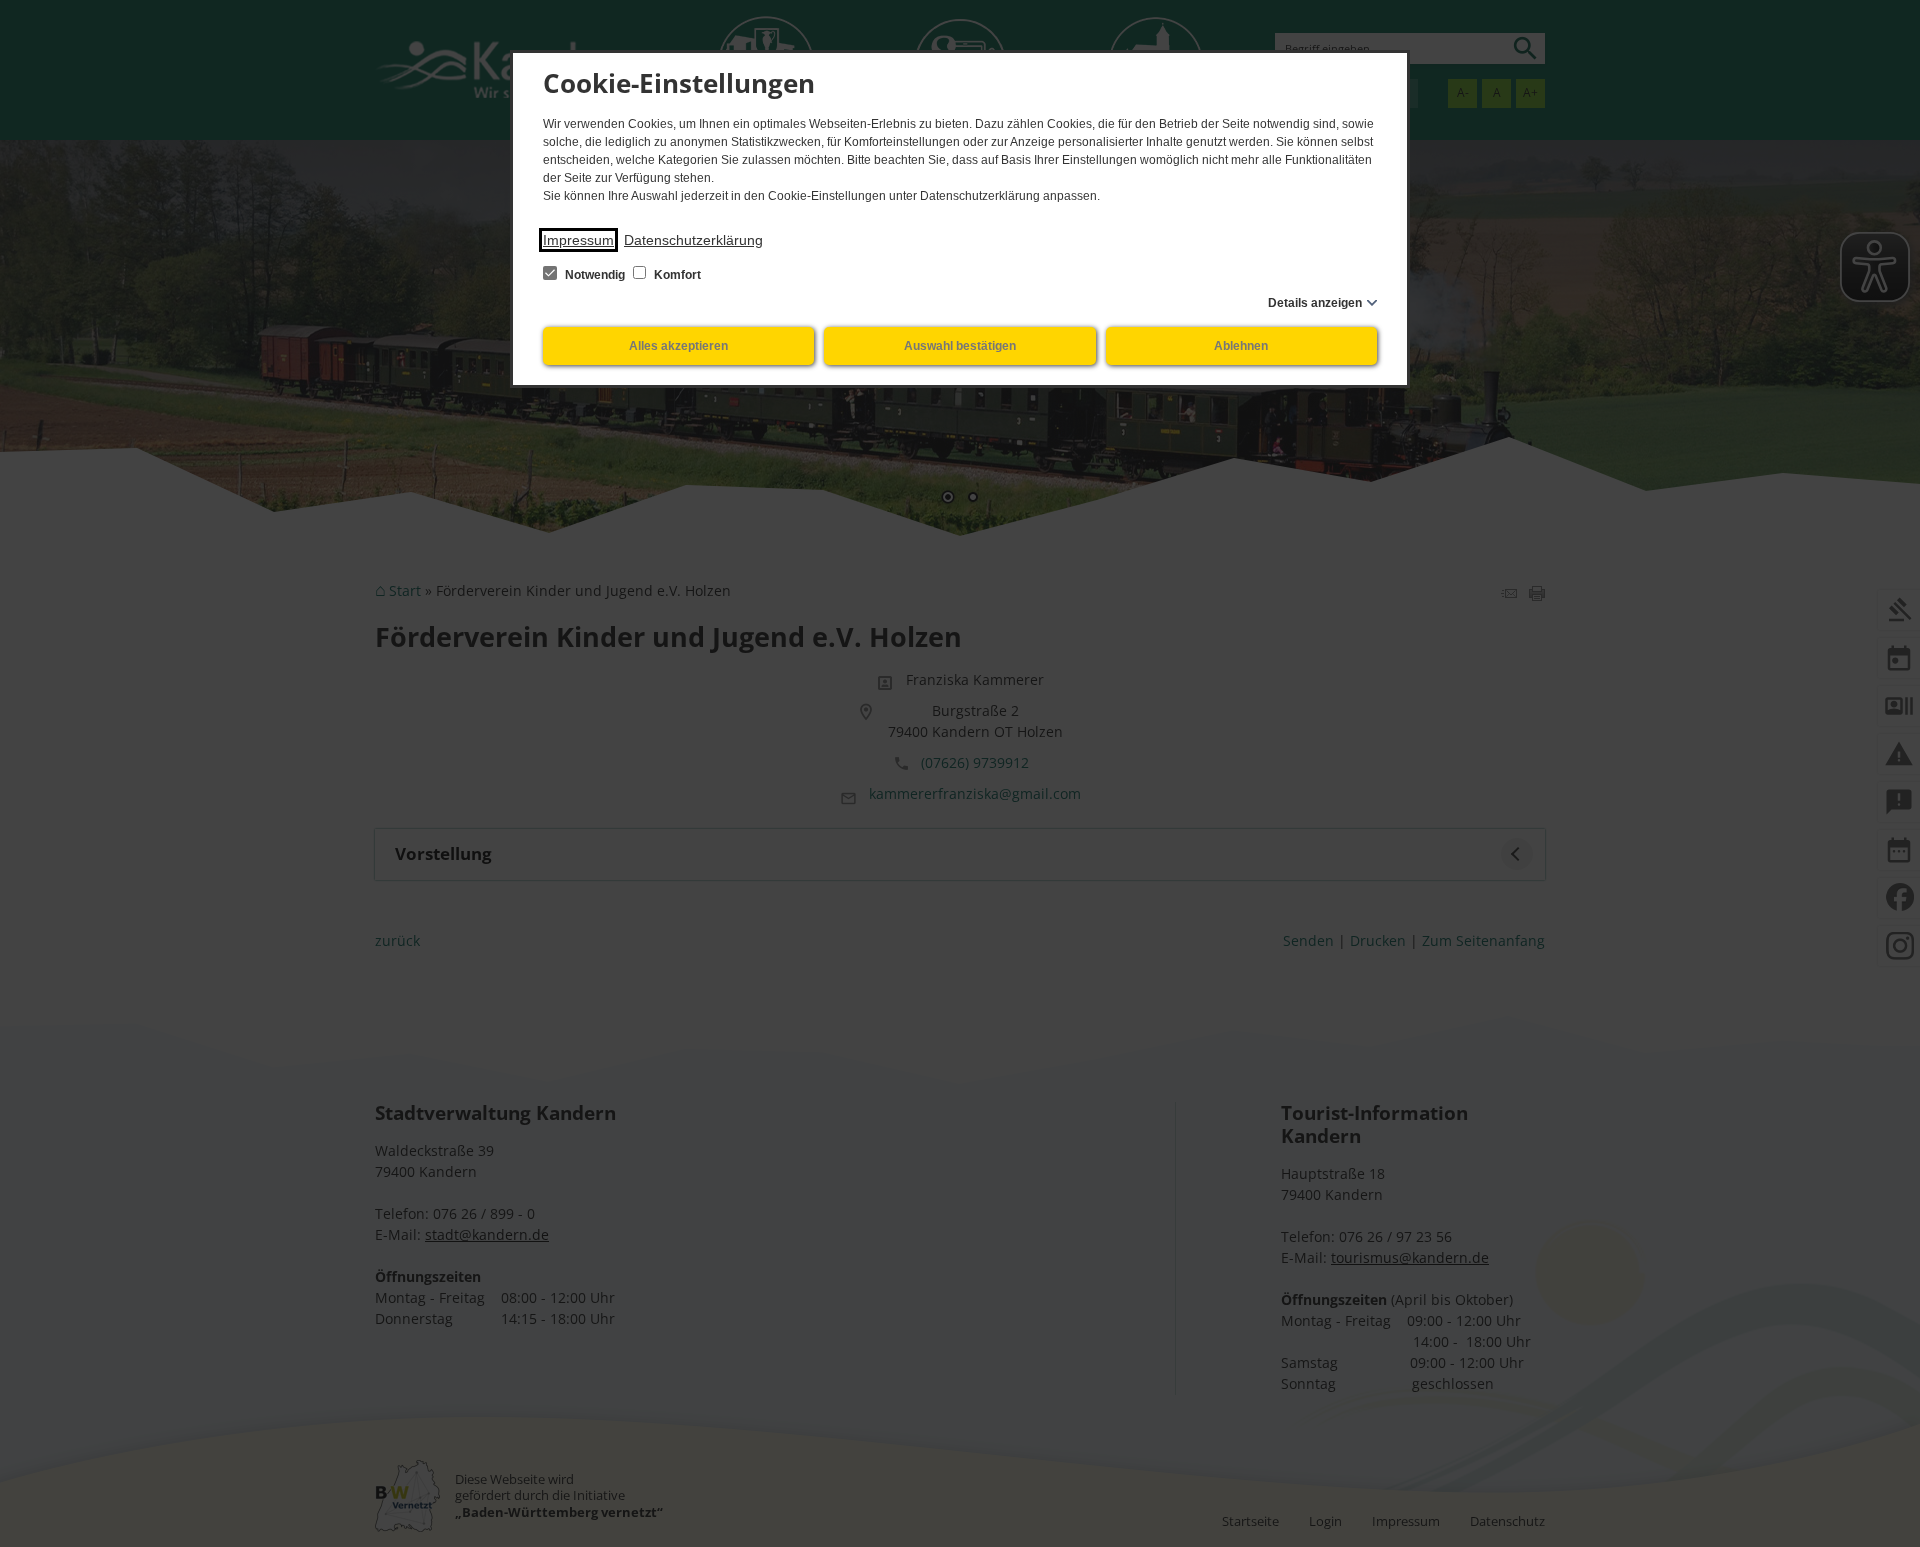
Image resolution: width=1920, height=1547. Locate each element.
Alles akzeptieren (678, 346)
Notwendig (595, 275)
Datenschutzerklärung (693, 240)
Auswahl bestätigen (960, 346)
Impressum (578, 240)
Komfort (676, 275)
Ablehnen (1241, 346)
